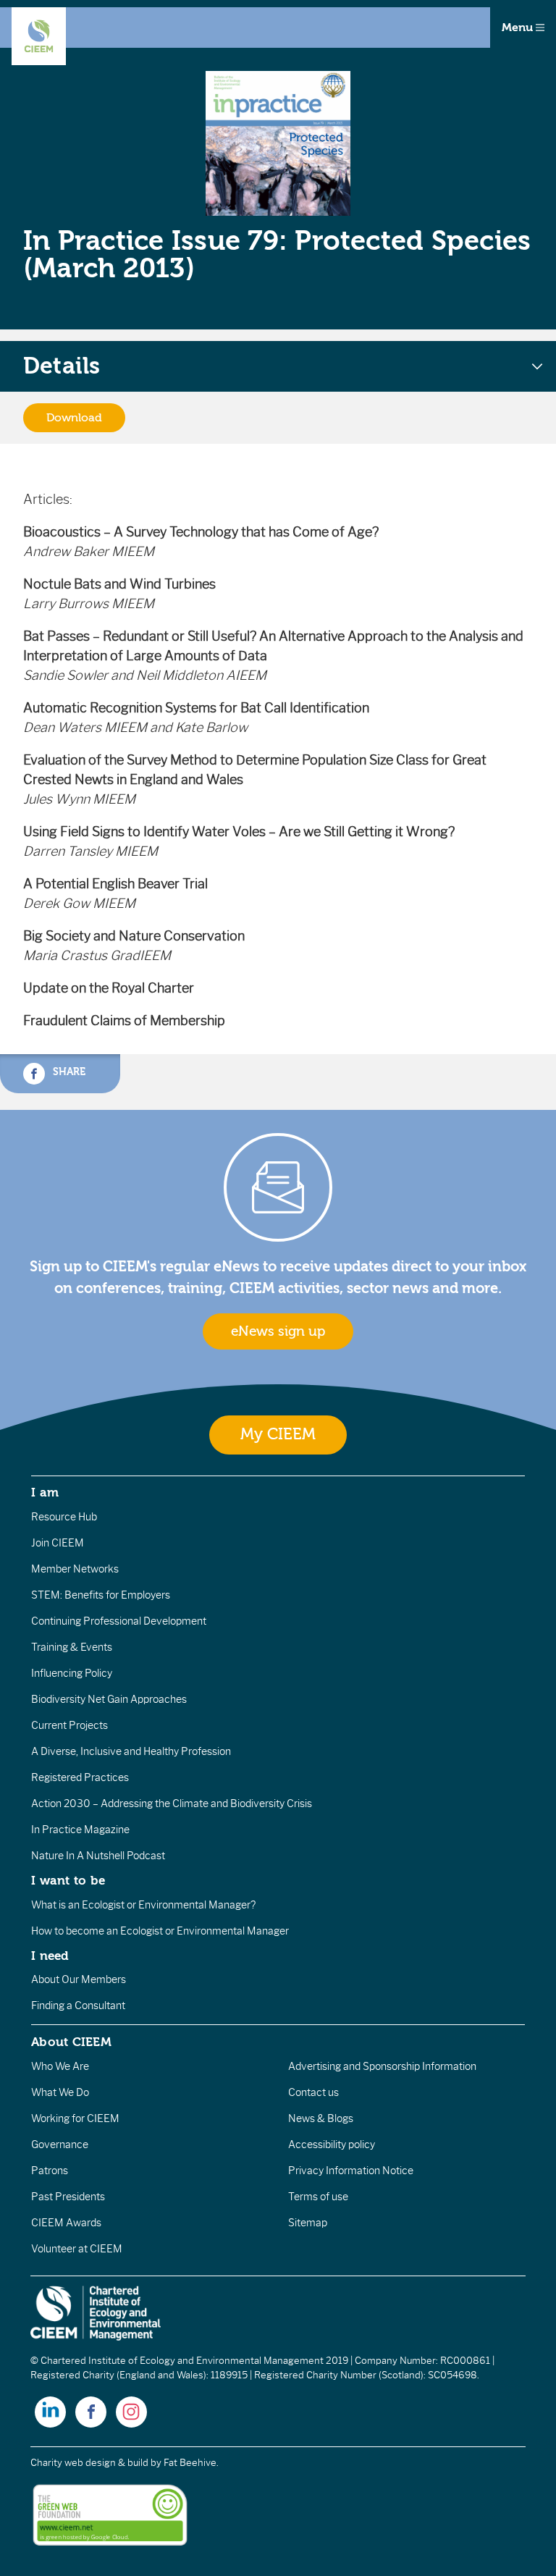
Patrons (50, 2171)
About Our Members (79, 1979)
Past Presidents (68, 2197)
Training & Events (72, 1647)
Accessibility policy (332, 2144)
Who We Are (60, 2066)
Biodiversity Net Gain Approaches (109, 1699)
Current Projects (69, 1725)
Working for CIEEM (75, 2118)
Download (74, 418)
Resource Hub (64, 1517)
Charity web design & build (89, 2463)
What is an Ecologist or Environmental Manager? (143, 1905)
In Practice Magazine (80, 1830)
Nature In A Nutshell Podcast (98, 1856)
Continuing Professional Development (119, 1621)
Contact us (313, 2092)
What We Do (60, 2092)
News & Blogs (321, 2118)
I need (50, 1956)
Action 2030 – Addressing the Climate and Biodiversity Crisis (172, 1803)
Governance (60, 2144)
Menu (519, 28)
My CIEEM (278, 1435)
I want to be (68, 1880)
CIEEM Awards (66, 2223)
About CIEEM (71, 2042)
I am (45, 1492)
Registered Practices (80, 1777)
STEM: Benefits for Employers (101, 1595)
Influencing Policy (72, 1673)
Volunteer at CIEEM (77, 2249)
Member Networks (75, 1569)
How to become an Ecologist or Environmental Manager (160, 1931)
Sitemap (308, 2223)
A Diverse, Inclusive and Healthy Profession (131, 1751)
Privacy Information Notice (351, 2171)
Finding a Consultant (78, 2005)
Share (68, 1072)
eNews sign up (278, 1331)
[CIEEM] (39, 36)
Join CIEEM (58, 1543)
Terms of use (318, 2197)
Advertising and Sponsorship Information (382, 2066)
